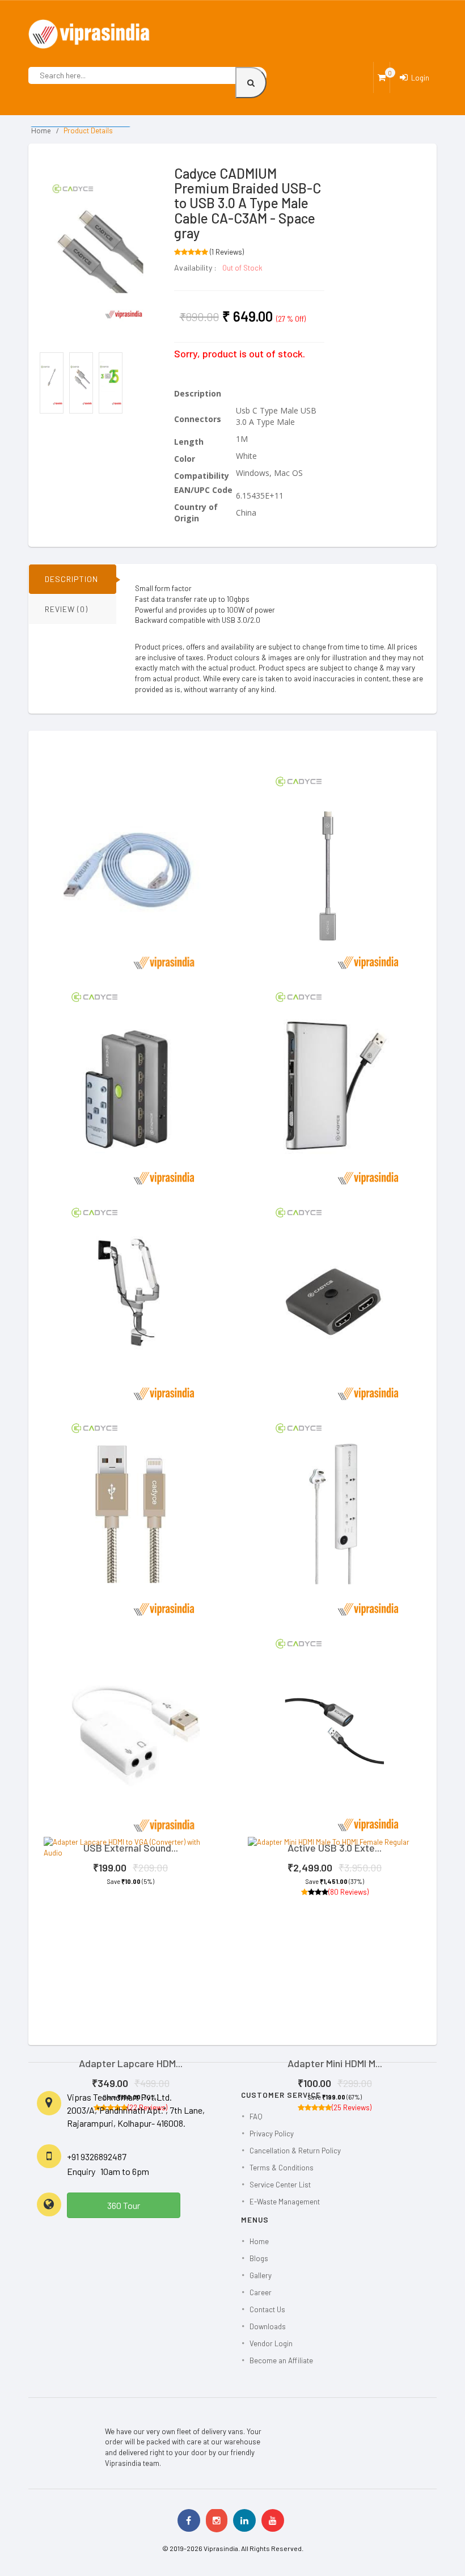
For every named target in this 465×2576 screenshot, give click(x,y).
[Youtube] (273, 2520)
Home (41, 131)
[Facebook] (189, 2520)
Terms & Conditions (282, 2168)
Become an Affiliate (281, 2360)
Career (261, 2292)
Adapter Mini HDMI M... (335, 2063)
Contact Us (267, 2309)
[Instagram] (217, 2520)
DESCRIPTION (71, 579)
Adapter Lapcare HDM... (131, 2063)
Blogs (259, 2258)
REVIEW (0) (66, 609)
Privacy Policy (272, 2134)
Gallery (261, 2275)
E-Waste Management (285, 2202)
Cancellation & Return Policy (295, 2151)
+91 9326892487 (97, 2156)
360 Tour (124, 2205)
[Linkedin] (244, 2520)
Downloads (268, 2326)
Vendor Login (271, 2343)
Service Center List (280, 2185)
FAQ (256, 2117)
